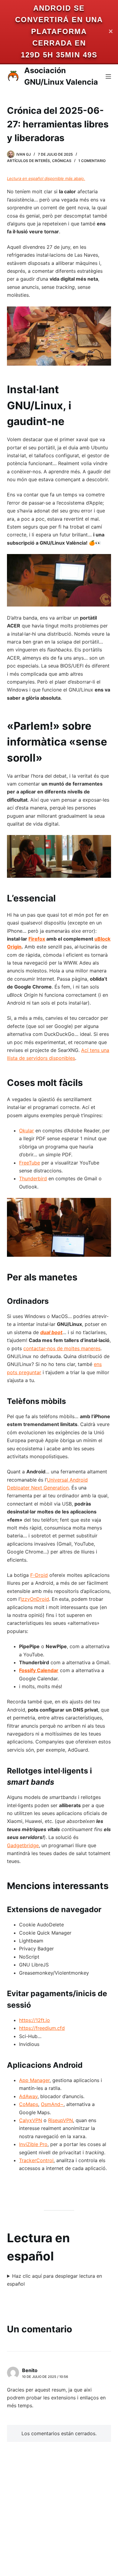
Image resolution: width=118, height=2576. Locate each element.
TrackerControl (36, 2160)
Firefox (37, 939)
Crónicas (62, 161)
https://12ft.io (34, 2020)
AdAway (28, 2096)
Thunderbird (33, 1178)
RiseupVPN (61, 2120)
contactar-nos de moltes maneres (62, 1348)
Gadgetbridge (23, 1845)
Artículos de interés (28, 161)
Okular (26, 1131)
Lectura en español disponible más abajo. (46, 178)
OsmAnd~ (52, 2104)
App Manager (34, 2080)
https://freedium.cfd (42, 2028)
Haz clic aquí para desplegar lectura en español (54, 2280)
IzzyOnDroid (35, 1599)
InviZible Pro (33, 2144)
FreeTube (29, 1163)
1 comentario (92, 161)
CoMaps (29, 2104)
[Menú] (108, 76)
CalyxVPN (31, 2120)
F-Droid (39, 1575)
